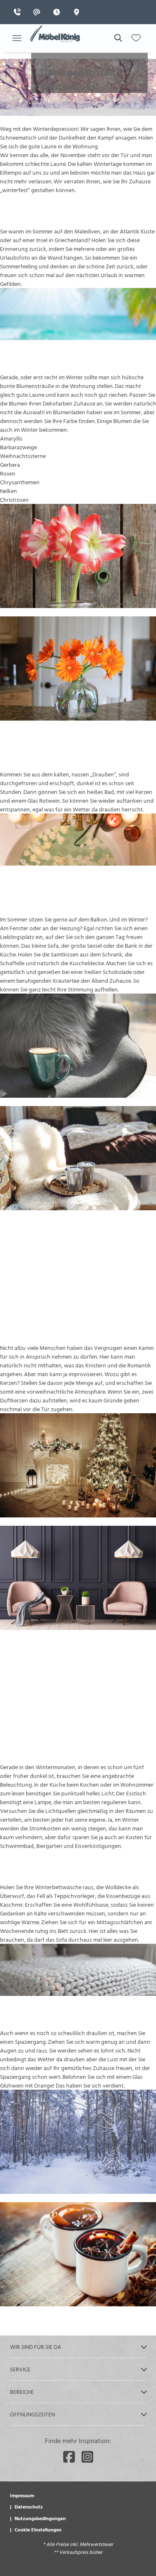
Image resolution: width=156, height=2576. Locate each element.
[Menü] (17, 38)
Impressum (22, 2495)
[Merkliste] (136, 38)
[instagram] (87, 2457)
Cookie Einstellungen (38, 2529)
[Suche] (118, 38)
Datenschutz (29, 2506)
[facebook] (69, 2457)
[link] (20, 12)
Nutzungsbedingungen (40, 2518)
